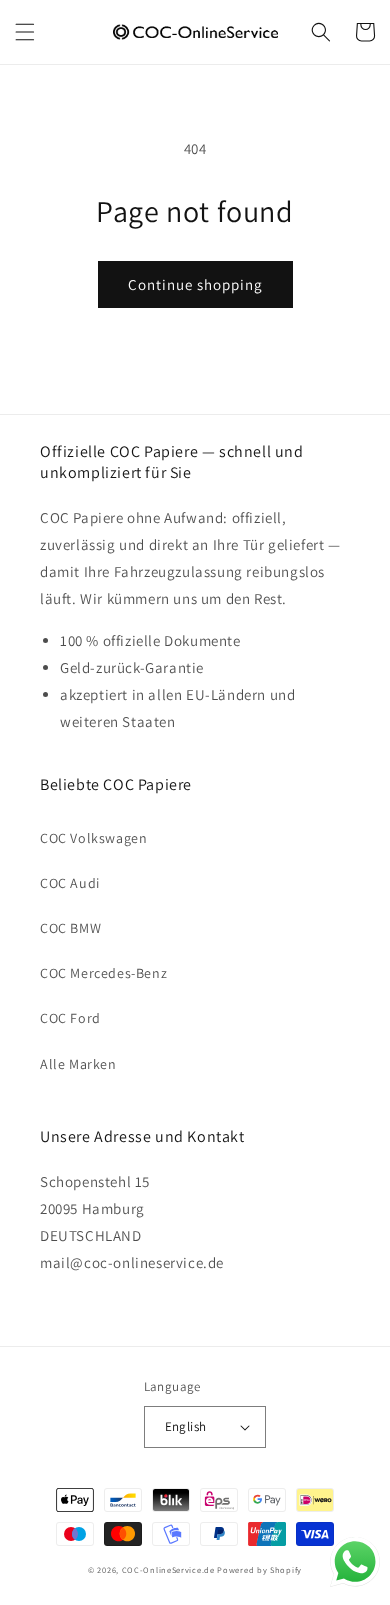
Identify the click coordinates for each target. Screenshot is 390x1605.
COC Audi (70, 883)
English (186, 1426)
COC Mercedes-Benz (103, 973)
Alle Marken (78, 1064)
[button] (25, 32)
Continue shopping (195, 284)
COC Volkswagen (93, 838)
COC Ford (70, 1018)
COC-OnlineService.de (168, 1569)
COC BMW (70, 928)
